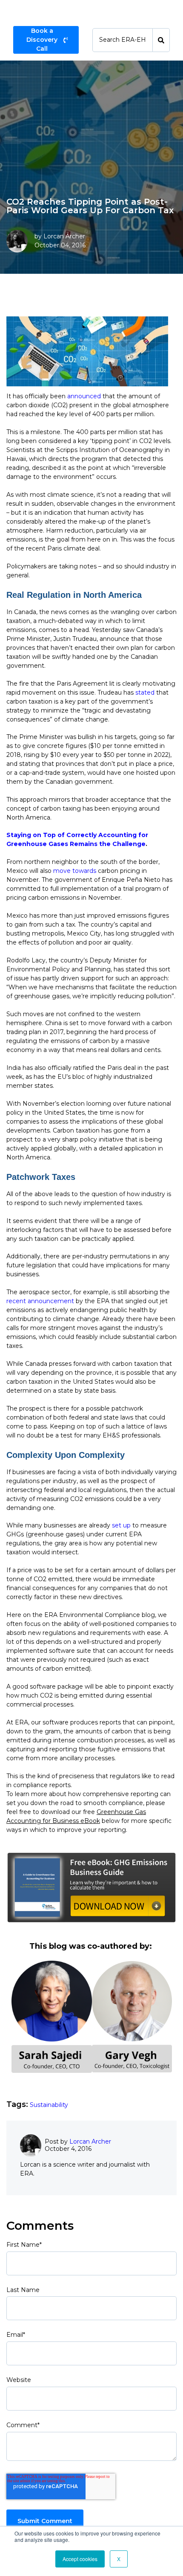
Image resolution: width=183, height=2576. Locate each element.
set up (121, 1525)
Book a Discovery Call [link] (42, 40)
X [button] (119, 2559)
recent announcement (40, 1301)
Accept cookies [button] (80, 2559)
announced (84, 396)
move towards (75, 871)
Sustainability (49, 2105)
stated (145, 693)
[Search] (161, 40)
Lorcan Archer (64, 236)
